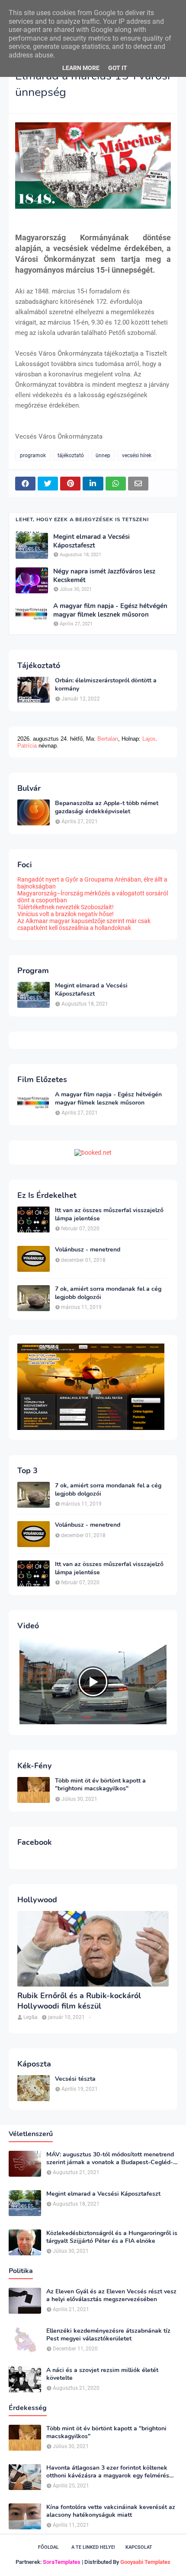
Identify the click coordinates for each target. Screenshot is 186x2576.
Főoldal (48, 2547)
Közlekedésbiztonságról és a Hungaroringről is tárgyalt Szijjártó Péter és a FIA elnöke (112, 2237)
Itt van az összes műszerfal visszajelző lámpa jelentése (109, 1214)
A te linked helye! (93, 2547)
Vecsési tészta (75, 2079)
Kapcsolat (139, 2547)
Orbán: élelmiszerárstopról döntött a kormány (106, 685)
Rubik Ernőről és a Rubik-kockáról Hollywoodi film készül (79, 2001)
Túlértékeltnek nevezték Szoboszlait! (66, 907)
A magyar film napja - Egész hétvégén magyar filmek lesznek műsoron (110, 610)
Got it (118, 68)
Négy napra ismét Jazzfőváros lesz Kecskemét (104, 576)
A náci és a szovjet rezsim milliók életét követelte (102, 2374)
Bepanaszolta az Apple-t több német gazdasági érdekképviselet (107, 807)
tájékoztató (71, 455)
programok (33, 455)
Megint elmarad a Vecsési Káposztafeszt (91, 541)
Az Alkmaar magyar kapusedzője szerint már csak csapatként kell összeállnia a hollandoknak (84, 924)
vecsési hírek (137, 455)
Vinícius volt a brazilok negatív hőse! (66, 914)
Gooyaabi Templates (145, 2562)
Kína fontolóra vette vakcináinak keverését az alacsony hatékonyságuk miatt (111, 2511)
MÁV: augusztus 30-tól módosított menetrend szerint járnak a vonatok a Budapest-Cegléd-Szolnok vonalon (110, 2159)
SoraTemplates (62, 2562)
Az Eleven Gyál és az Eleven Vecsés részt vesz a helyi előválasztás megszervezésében (111, 2296)
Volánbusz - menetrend (88, 1250)
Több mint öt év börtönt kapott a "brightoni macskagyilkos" (100, 1785)
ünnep (103, 455)
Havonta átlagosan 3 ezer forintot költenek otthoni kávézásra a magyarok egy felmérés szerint (108, 2472)
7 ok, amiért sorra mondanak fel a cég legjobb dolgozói (108, 1293)
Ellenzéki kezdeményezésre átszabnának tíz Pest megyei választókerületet (108, 2335)
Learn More (81, 68)
